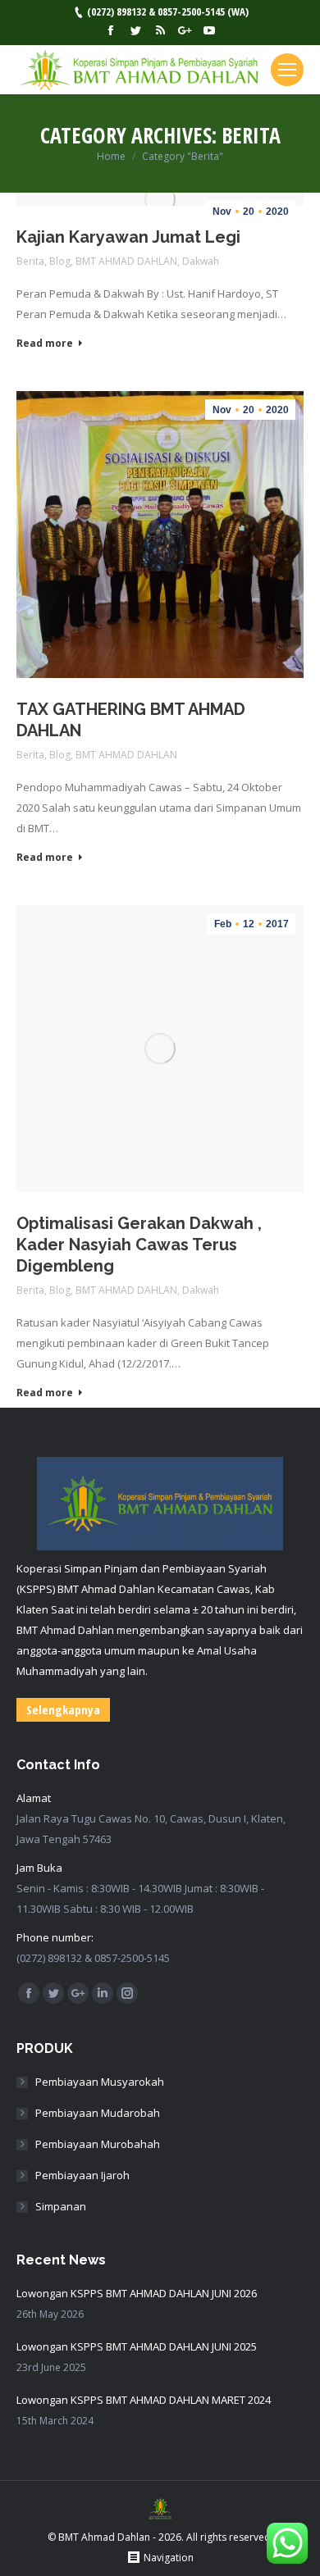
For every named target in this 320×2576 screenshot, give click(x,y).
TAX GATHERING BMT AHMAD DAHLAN (131, 720)
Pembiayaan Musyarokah (100, 2082)
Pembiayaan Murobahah (98, 2144)
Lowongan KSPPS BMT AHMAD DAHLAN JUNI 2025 (137, 2346)
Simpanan (61, 2206)
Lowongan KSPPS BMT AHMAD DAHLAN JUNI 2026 (137, 2293)
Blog (60, 261)
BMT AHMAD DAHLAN (126, 261)
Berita (30, 261)
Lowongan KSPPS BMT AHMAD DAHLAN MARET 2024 (144, 2400)
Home (111, 156)
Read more (45, 344)
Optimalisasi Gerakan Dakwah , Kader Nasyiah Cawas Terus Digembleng (139, 1245)
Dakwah (201, 261)
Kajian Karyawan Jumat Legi (128, 237)
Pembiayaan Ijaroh (82, 2175)
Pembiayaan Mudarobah (98, 2113)
